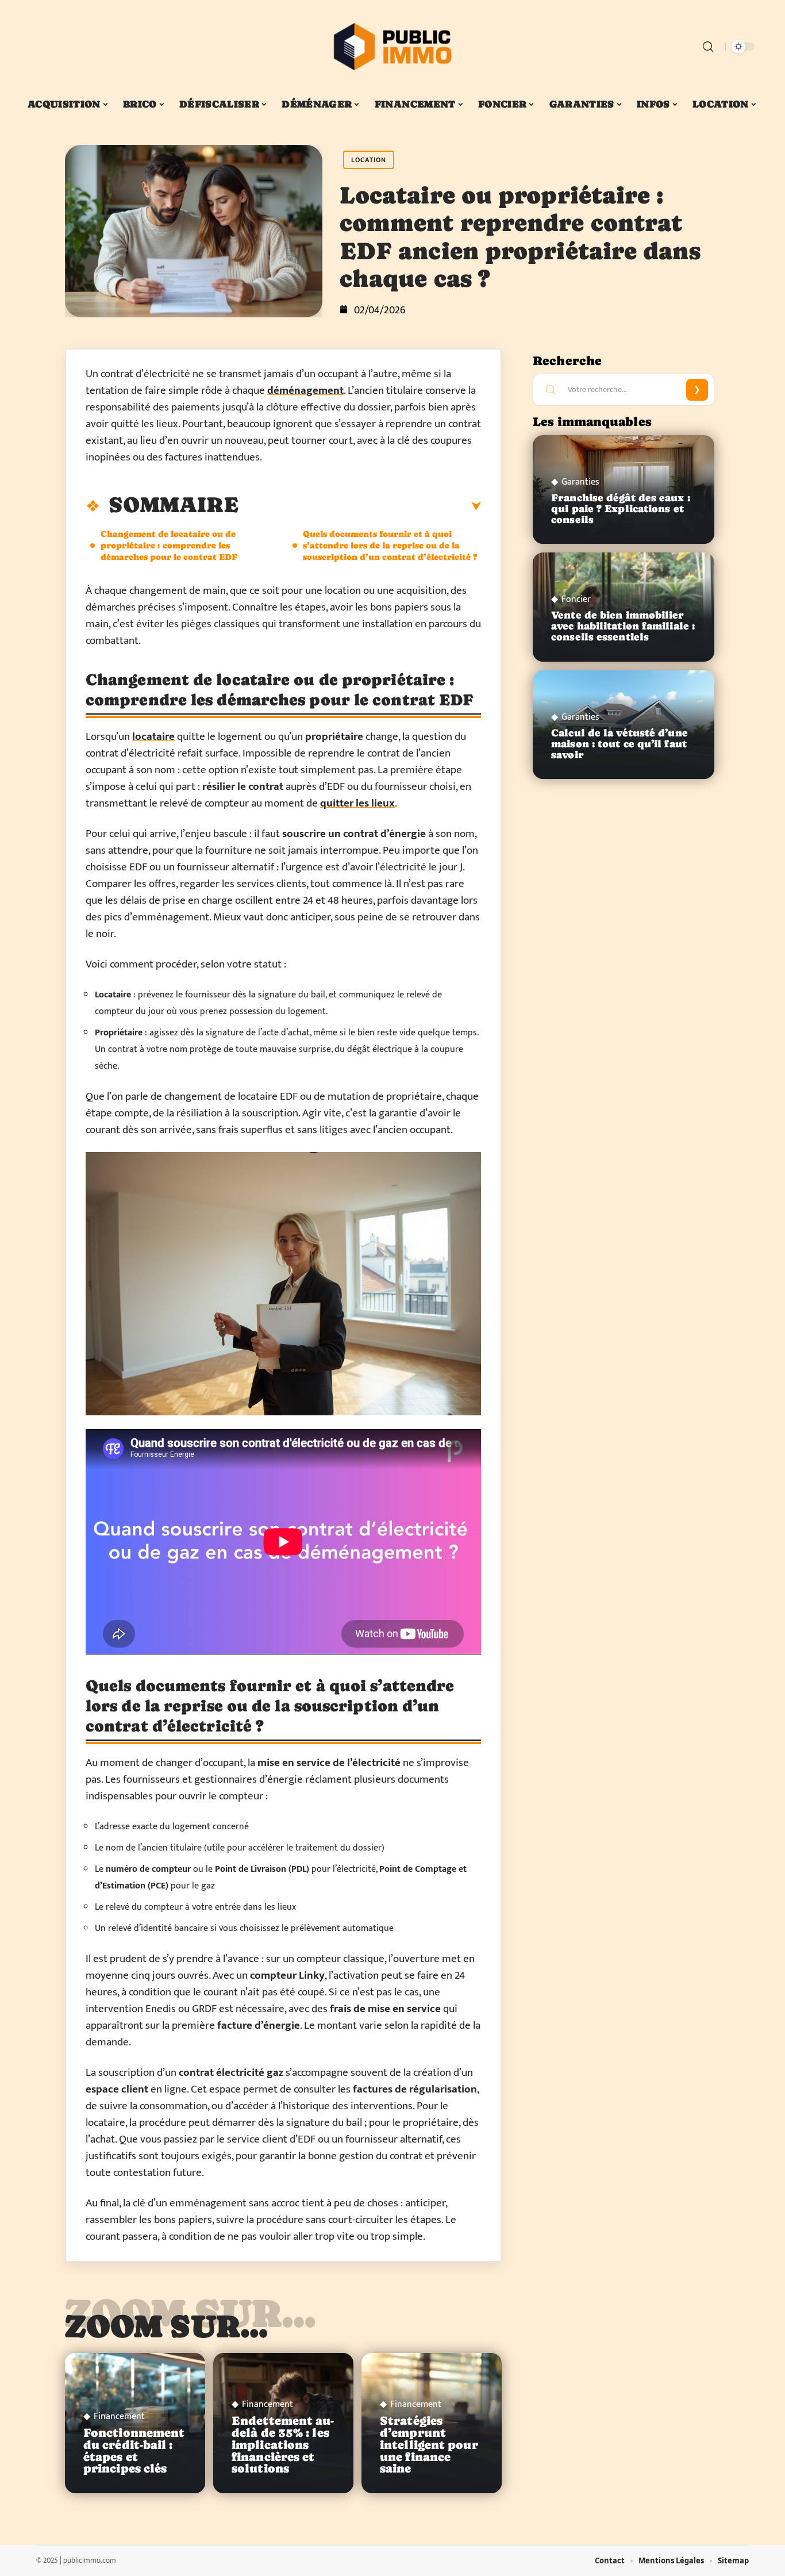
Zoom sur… (167, 2326)
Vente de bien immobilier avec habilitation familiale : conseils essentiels (623, 626)
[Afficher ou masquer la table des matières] (360, 506)
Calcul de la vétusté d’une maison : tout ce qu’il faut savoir (619, 744)
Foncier (576, 600)
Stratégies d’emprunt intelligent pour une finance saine (429, 2445)
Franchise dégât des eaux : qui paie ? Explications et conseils (621, 509)
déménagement (305, 391)
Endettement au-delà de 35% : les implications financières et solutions (283, 2445)
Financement (119, 2417)
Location (369, 160)
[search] (708, 47)
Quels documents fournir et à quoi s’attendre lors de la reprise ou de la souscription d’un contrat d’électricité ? (390, 545)
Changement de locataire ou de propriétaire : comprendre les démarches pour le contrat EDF (169, 545)
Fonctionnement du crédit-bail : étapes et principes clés (134, 2451)
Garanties (580, 482)
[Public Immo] (392, 47)
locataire (153, 737)
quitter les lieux (357, 803)
